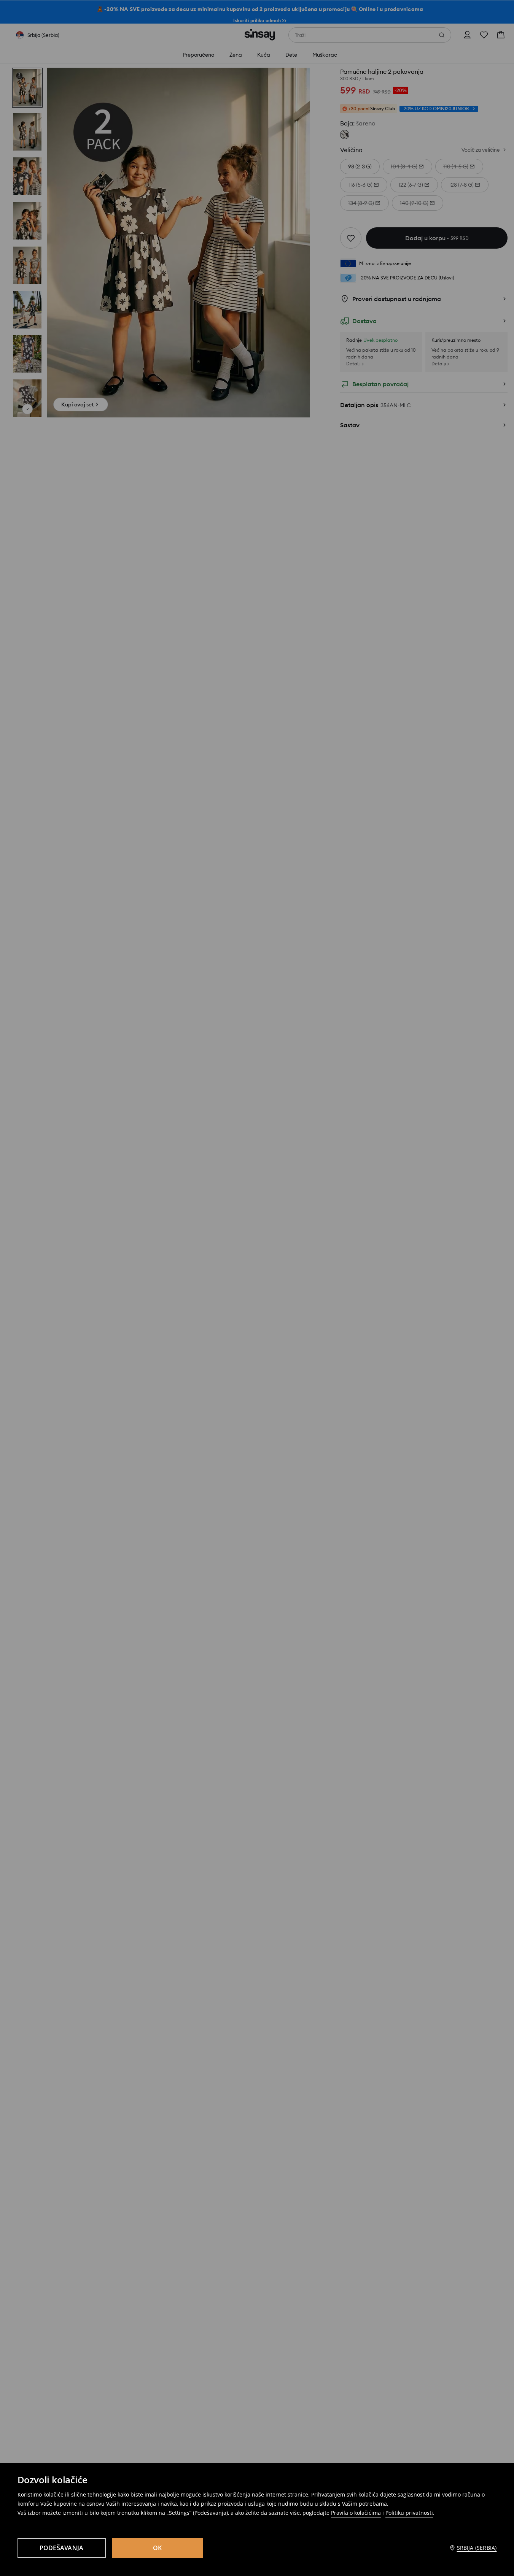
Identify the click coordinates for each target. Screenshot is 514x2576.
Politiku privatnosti (409, 2513)
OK (158, 2548)
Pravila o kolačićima (356, 2513)
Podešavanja (62, 2548)
